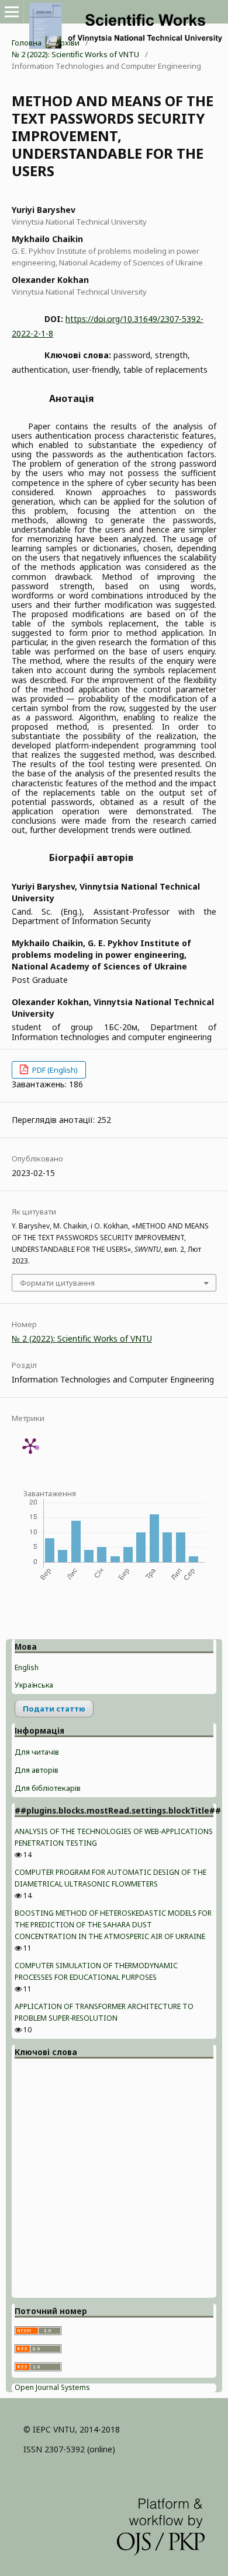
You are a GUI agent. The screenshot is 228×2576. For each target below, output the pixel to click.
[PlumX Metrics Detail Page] (30, 1445)
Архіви (68, 43)
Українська (34, 1685)
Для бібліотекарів (48, 1788)
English (27, 1667)
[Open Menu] (12, 12)
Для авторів (37, 1770)
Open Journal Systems (52, 2387)
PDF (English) (54, 1070)
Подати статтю (54, 1709)
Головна (27, 43)
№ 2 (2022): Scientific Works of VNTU (75, 54)
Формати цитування (57, 1283)
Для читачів (37, 1752)
